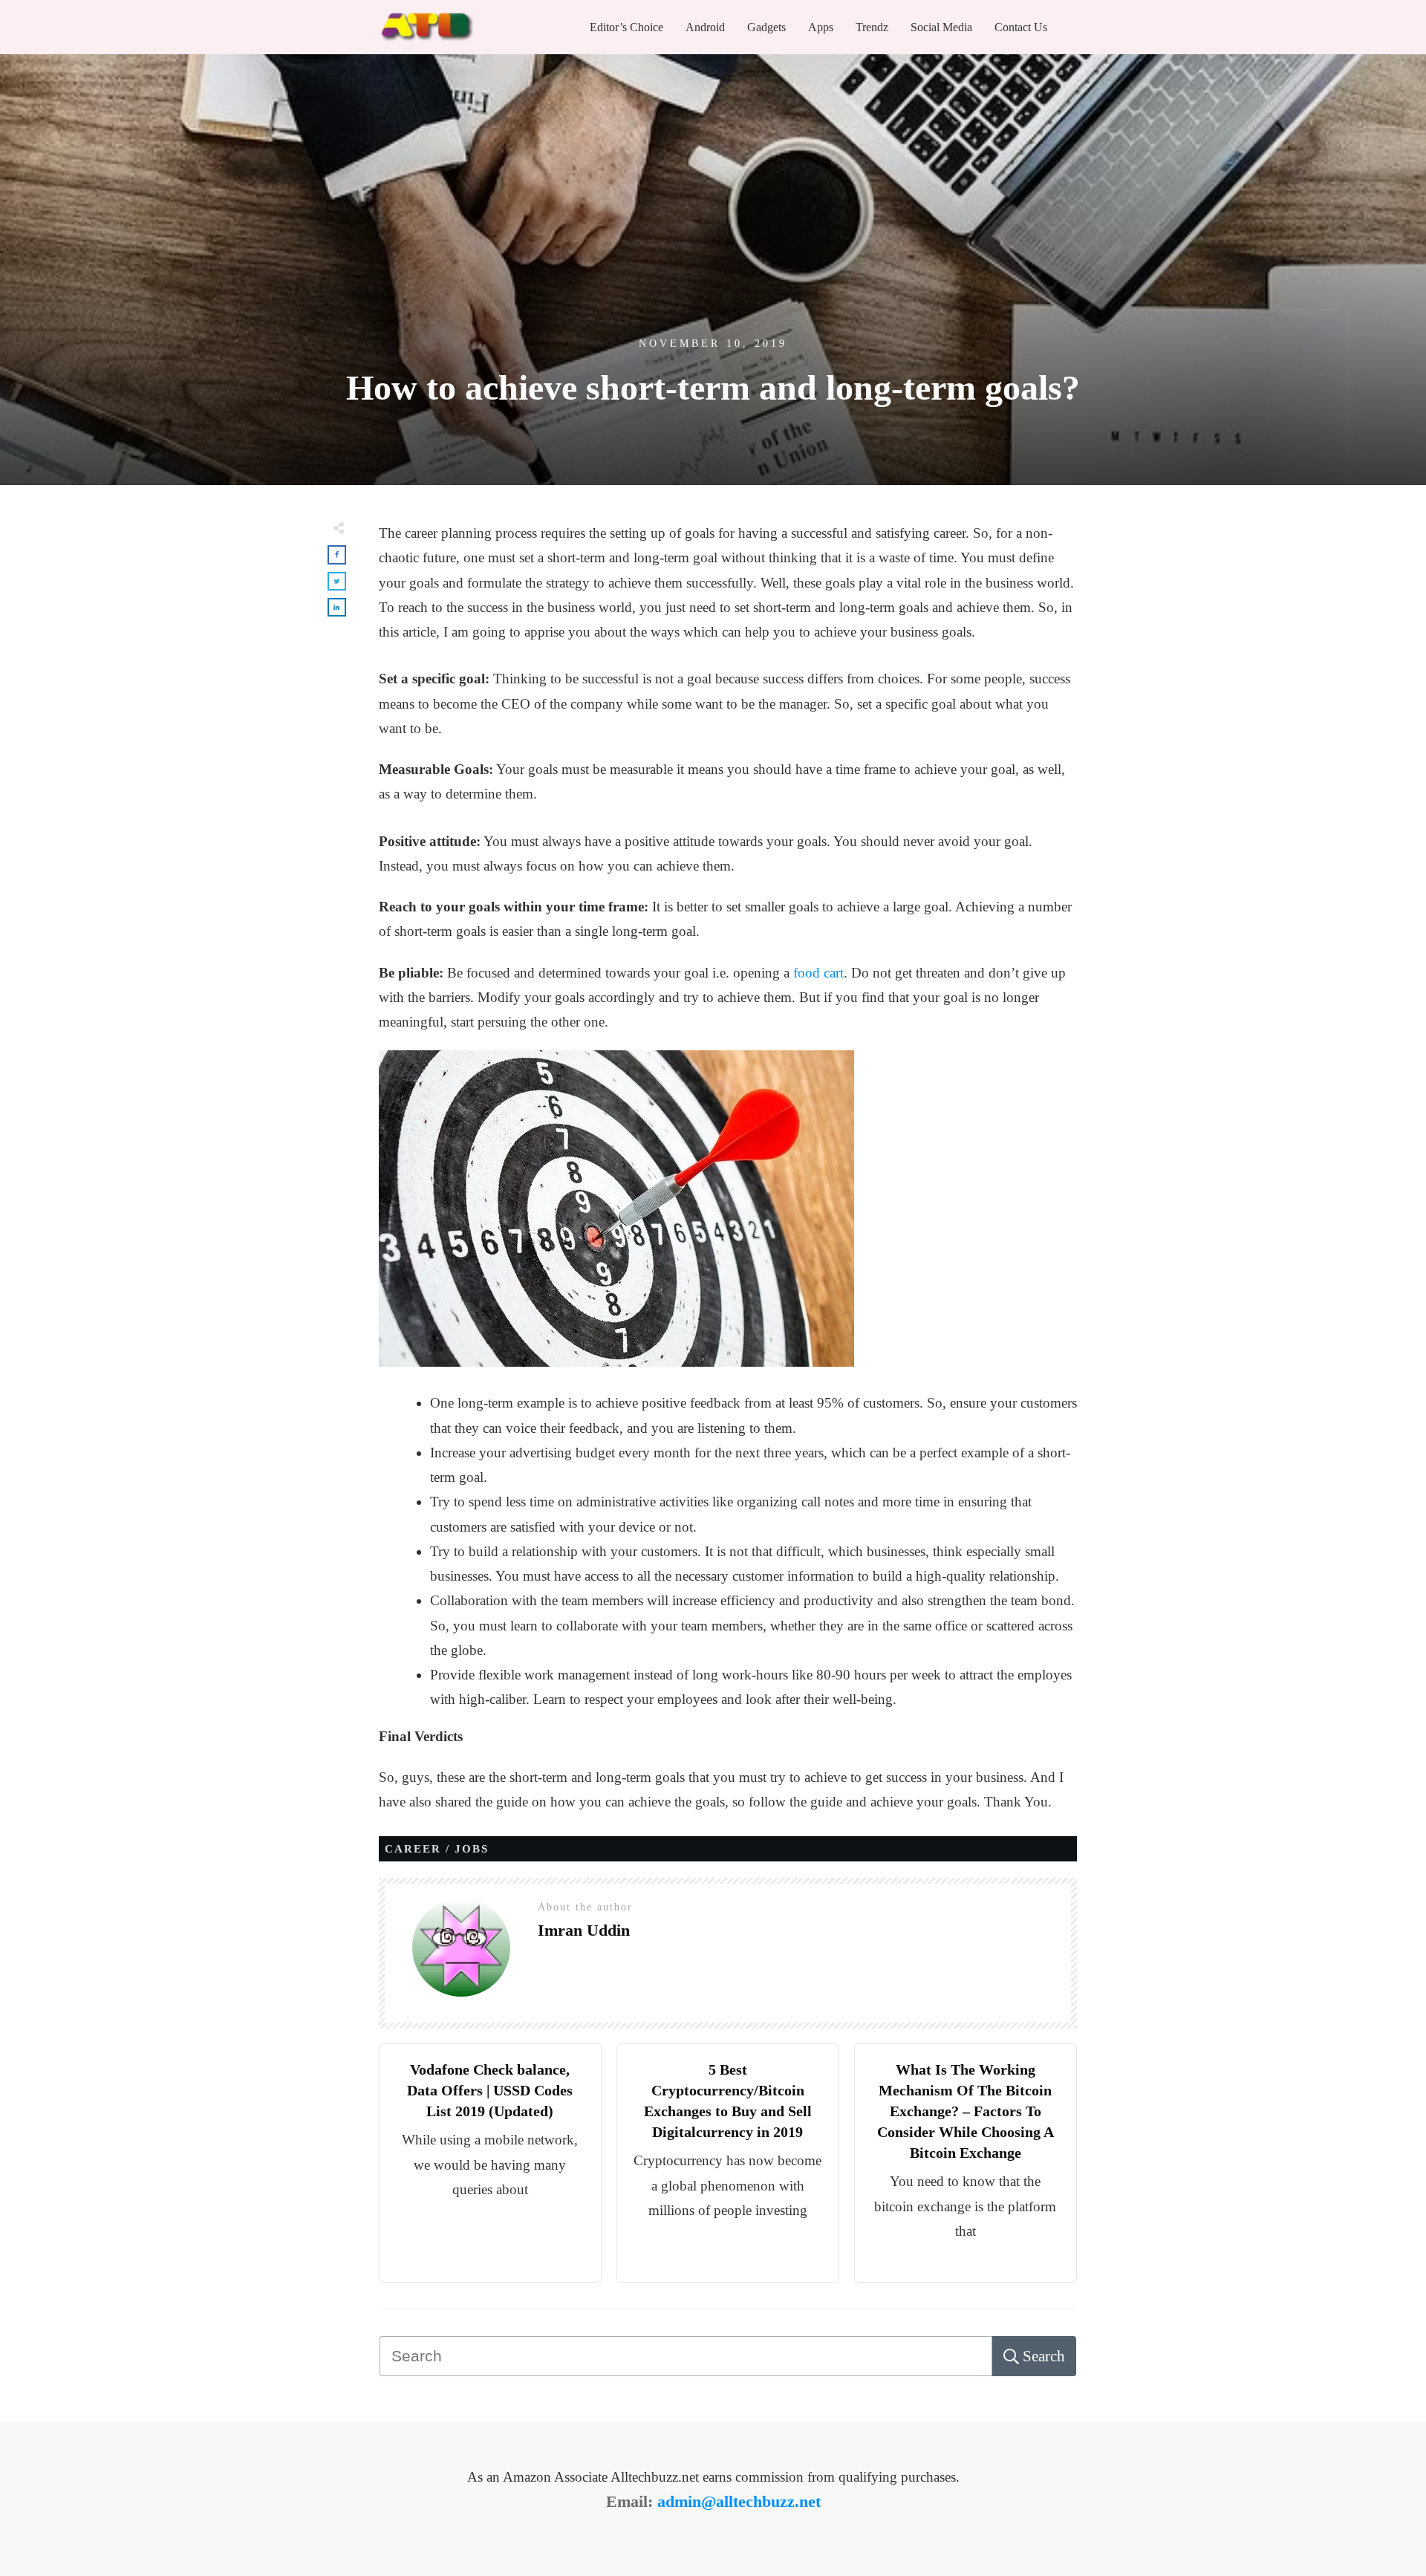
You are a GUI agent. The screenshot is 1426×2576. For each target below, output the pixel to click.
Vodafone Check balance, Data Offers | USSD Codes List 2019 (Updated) (490, 2090)
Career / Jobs (437, 1849)
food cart (817, 973)
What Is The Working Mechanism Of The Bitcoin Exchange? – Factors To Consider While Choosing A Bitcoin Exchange (966, 2111)
